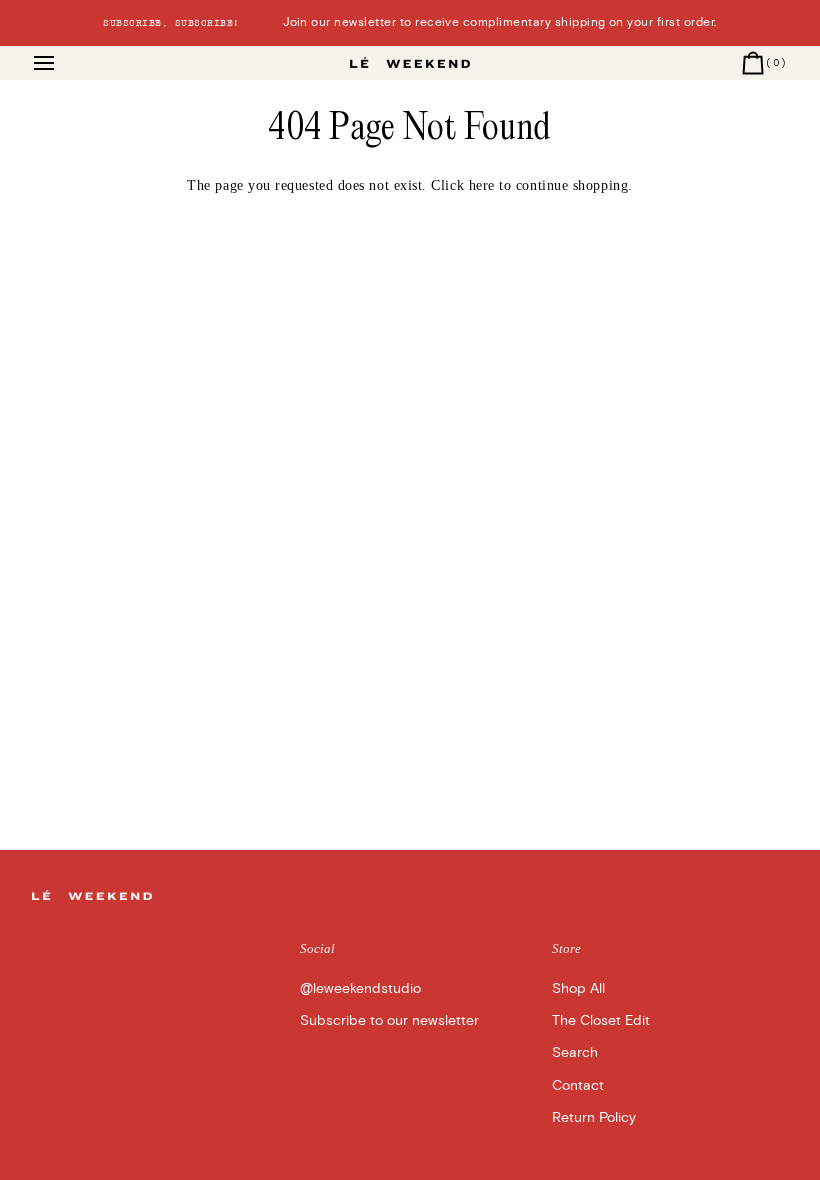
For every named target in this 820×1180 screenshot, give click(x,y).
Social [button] (317, 949)
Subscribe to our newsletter (389, 1020)
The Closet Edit (601, 1020)
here (482, 185)
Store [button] (566, 949)
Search (575, 1052)
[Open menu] (62, 62)
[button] (158, 945)
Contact (578, 1085)
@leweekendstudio (360, 988)
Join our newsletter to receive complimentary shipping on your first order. (409, 22)
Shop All (578, 988)
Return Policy (594, 1117)
